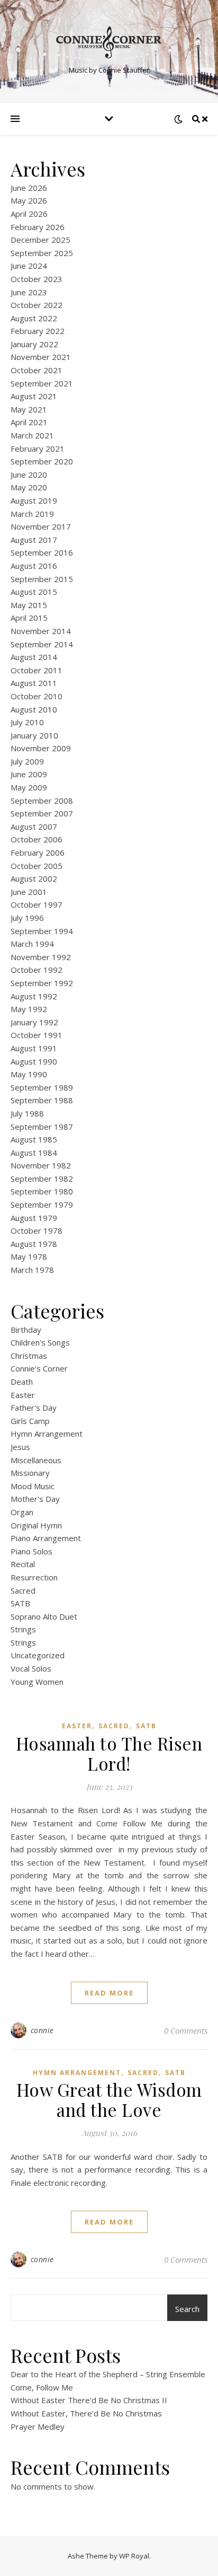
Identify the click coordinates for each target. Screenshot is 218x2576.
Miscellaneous (36, 1460)
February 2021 (38, 449)
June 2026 (29, 188)
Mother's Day (35, 1499)
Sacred (23, 1590)
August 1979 (34, 1218)
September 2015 (42, 579)
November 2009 (41, 748)
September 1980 (42, 1191)
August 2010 (34, 709)
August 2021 (34, 396)
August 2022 (34, 318)
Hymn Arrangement (47, 1434)
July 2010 (27, 722)
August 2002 (34, 878)
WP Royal (134, 2556)
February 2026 (38, 227)
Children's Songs (40, 1342)
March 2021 (32, 435)
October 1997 (37, 904)
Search (187, 2309)
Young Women (37, 1682)
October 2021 (37, 370)
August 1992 (34, 996)
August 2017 (34, 540)
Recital (23, 1564)
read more (109, 1993)
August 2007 (34, 827)
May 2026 (29, 200)
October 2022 (37, 305)
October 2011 (37, 670)
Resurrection (34, 1577)
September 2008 (42, 801)
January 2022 (34, 344)
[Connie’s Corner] (109, 42)
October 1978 (37, 1230)
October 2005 (37, 866)
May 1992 (29, 1009)
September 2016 (42, 552)
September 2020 (42, 461)
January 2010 (34, 735)
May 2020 (29, 487)
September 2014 (42, 644)
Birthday (26, 1330)
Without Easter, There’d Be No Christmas (86, 2413)
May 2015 (29, 605)
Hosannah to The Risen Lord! (109, 1753)
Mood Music (33, 1486)
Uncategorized (38, 1655)
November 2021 (41, 357)
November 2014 (41, 631)
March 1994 (32, 944)
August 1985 (34, 1139)
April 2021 (29, 422)
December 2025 (40, 240)
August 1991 (34, 1048)
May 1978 (29, 1256)
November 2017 (41, 526)
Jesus (20, 1447)
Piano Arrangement (46, 1538)
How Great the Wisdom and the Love (109, 2099)
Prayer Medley (38, 2426)
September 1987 (42, 1127)
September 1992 (42, 983)
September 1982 (42, 1179)
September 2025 (42, 253)
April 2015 (29, 618)
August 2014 (34, 657)
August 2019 (34, 500)
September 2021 (42, 383)
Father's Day (34, 1408)
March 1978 (32, 1270)
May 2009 (29, 787)
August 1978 (34, 1244)
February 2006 (38, 852)
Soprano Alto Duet (44, 1616)
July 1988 (27, 1113)
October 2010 (37, 696)
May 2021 (29, 409)
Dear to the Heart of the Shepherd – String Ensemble (108, 2374)
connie (42, 2030)
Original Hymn (36, 1525)
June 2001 (29, 892)
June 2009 (29, 774)
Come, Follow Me (42, 2387)
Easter (23, 1395)
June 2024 (29, 266)
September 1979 (42, 1205)
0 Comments (186, 2030)
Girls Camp (30, 1421)
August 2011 (34, 683)
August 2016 (34, 566)
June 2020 (29, 474)
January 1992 (34, 1022)
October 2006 (37, 839)
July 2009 (27, 761)
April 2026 (29, 214)
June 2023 (29, 292)
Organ (22, 1512)
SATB (20, 1603)
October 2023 (37, 279)
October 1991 (37, 1035)
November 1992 (41, 957)
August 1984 (34, 1153)
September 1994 (42, 931)
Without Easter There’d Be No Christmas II (89, 2400)
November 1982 (41, 1165)
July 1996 (27, 918)
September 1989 (42, 1087)
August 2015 (34, 592)
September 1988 (42, 1100)
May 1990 (29, 1074)
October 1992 (37, 970)
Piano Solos (31, 1551)
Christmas (29, 1356)
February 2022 (38, 331)
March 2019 (32, 514)
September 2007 (42, 813)
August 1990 (34, 1061)
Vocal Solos (31, 1668)
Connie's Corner (39, 1368)
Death (22, 1382)
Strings (23, 1629)
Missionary (30, 1473)
